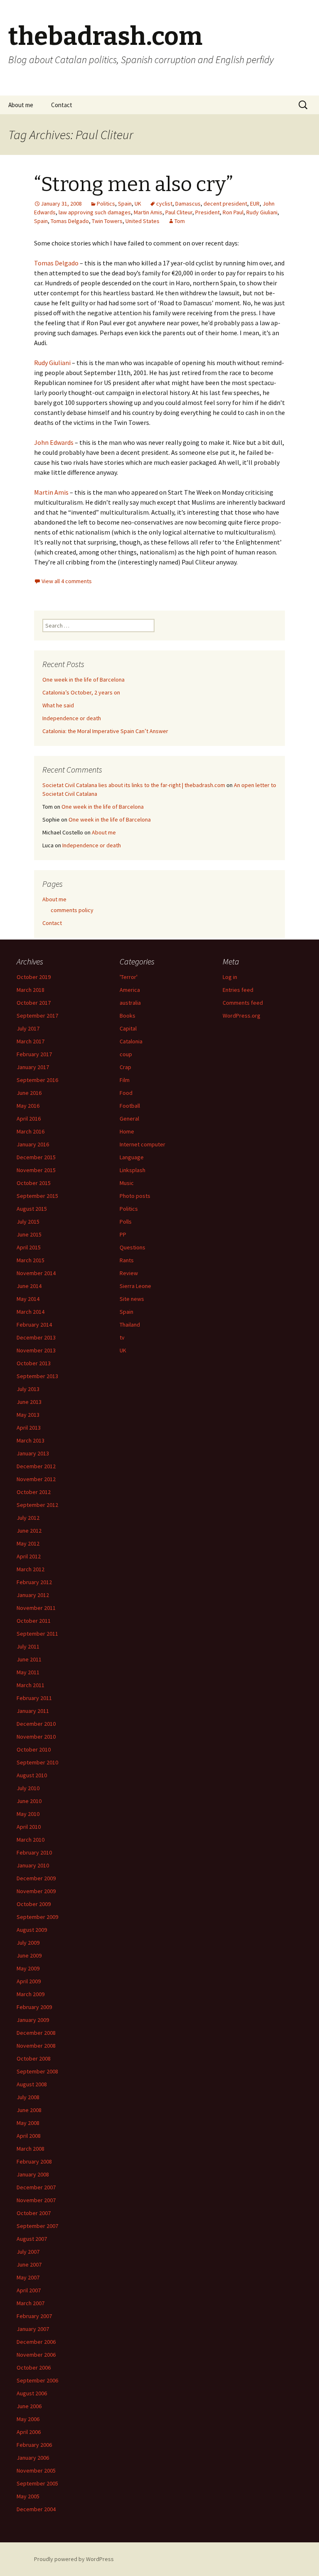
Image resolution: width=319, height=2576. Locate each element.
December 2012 (36, 1466)
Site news (132, 1299)
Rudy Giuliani (262, 212)
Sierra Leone (135, 1286)
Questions (133, 1247)
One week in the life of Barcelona (83, 680)
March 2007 (31, 2303)
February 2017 (34, 1054)
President (207, 212)
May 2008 (28, 2123)
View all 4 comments (67, 581)
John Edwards (54, 442)
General (129, 1119)
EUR (255, 204)
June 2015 (29, 1234)
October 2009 (34, 1904)
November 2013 (36, 1350)
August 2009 (32, 1930)
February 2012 (34, 1582)
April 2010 (29, 1827)
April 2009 (29, 1981)
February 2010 (34, 1852)
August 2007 (32, 2239)
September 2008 (37, 2071)
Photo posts (135, 1196)
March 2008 (31, 2149)
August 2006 (32, 2393)
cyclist (164, 204)
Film (125, 1080)
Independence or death (72, 718)
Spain (125, 204)
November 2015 (36, 1170)
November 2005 (36, 2471)
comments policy (72, 910)
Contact (62, 105)
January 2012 (33, 1595)
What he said (58, 705)
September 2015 (37, 1196)
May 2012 (28, 1543)
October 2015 (34, 1183)
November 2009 (36, 1891)
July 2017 (28, 1028)
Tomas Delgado (70, 221)
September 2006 (37, 2380)
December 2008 (36, 2033)
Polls (126, 1222)
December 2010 (36, 1724)
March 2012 (31, 1569)
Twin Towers (107, 221)
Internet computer (142, 1144)
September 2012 (37, 1505)
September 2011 (37, 1634)
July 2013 (28, 1389)
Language (132, 1157)
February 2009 (34, 2007)
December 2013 (36, 1337)
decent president (225, 204)
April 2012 (29, 1556)
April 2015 (29, 1247)
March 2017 (31, 1041)
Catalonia (131, 1041)
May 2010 (28, 1814)
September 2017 (37, 1016)
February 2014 (34, 1325)
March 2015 (31, 1260)
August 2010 (32, 1775)
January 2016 (33, 1144)
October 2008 (34, 2058)
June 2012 (29, 1531)
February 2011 (34, 1698)
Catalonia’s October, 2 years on (81, 692)
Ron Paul (233, 212)
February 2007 (34, 2316)
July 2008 (28, 2097)
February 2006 (34, 2445)
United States (142, 221)
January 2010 (33, 1865)
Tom (180, 221)
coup (126, 1054)
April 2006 (29, 2432)
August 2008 (32, 2084)
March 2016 (31, 1131)
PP (123, 1234)
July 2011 (28, 1646)
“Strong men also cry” (134, 184)
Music (127, 1183)
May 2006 (28, 2419)
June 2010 (29, 1801)
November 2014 (36, 1273)
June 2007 (29, 2264)
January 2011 (33, 1711)
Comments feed (243, 1003)
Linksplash (133, 1170)
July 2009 (28, 1943)
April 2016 (29, 1119)
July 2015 (28, 1222)
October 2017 (34, 1003)
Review (129, 1273)
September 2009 (37, 1917)
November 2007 (36, 2200)
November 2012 (36, 1479)
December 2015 (36, 1157)
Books (128, 1016)
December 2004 (36, 2509)
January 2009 (33, 2020)
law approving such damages (95, 212)
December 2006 (36, 2342)
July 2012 (28, 1518)
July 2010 (28, 1788)
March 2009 (31, 1994)
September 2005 (37, 2483)
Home (127, 1131)
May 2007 (28, 2277)
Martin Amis (148, 212)
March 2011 (31, 1685)
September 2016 (37, 1080)
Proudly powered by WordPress (74, 2559)
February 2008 (34, 2161)
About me (21, 105)
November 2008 (36, 2046)
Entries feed (238, 990)
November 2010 (36, 1737)
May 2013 (28, 1415)
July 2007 (28, 2252)
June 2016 (29, 1093)
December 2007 (36, 2187)
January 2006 (33, 2458)
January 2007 (33, 2329)
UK (138, 204)
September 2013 (37, 1376)
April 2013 (29, 1428)
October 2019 (34, 977)
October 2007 (34, 2213)
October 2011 (34, 1621)
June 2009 (29, 1955)
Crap (125, 1067)
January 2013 (33, 1453)
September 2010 (37, 1762)
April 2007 (29, 2290)
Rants (127, 1260)
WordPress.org (242, 1016)
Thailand (130, 1325)
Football (130, 1106)
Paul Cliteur (179, 212)
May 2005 (28, 2496)
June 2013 (29, 1402)
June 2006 (29, 2406)
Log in (230, 977)
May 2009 (28, 1968)
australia (130, 1003)
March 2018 (31, 990)
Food (126, 1093)
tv (122, 1337)
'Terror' (129, 977)
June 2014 (29, 1286)
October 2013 (34, 1363)
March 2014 (31, 1312)
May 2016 (28, 1106)
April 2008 (29, 2136)
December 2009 (36, 1878)
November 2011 (36, 1608)
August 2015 (32, 1209)
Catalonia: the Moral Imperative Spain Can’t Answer (105, 731)
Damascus (188, 204)
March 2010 (31, 1840)
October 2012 (34, 1492)
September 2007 (37, 2226)
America (130, 990)
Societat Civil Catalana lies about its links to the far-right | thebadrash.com (134, 785)
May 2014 (28, 1299)
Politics (106, 204)
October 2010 (34, 1749)
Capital (128, 1028)
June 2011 (29, 1659)
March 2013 (31, 1440)
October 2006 (34, 2367)
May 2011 (28, 1672)
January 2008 (33, 2174)
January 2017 (33, 1067)
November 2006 (36, 2355)
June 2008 (29, 2110)
